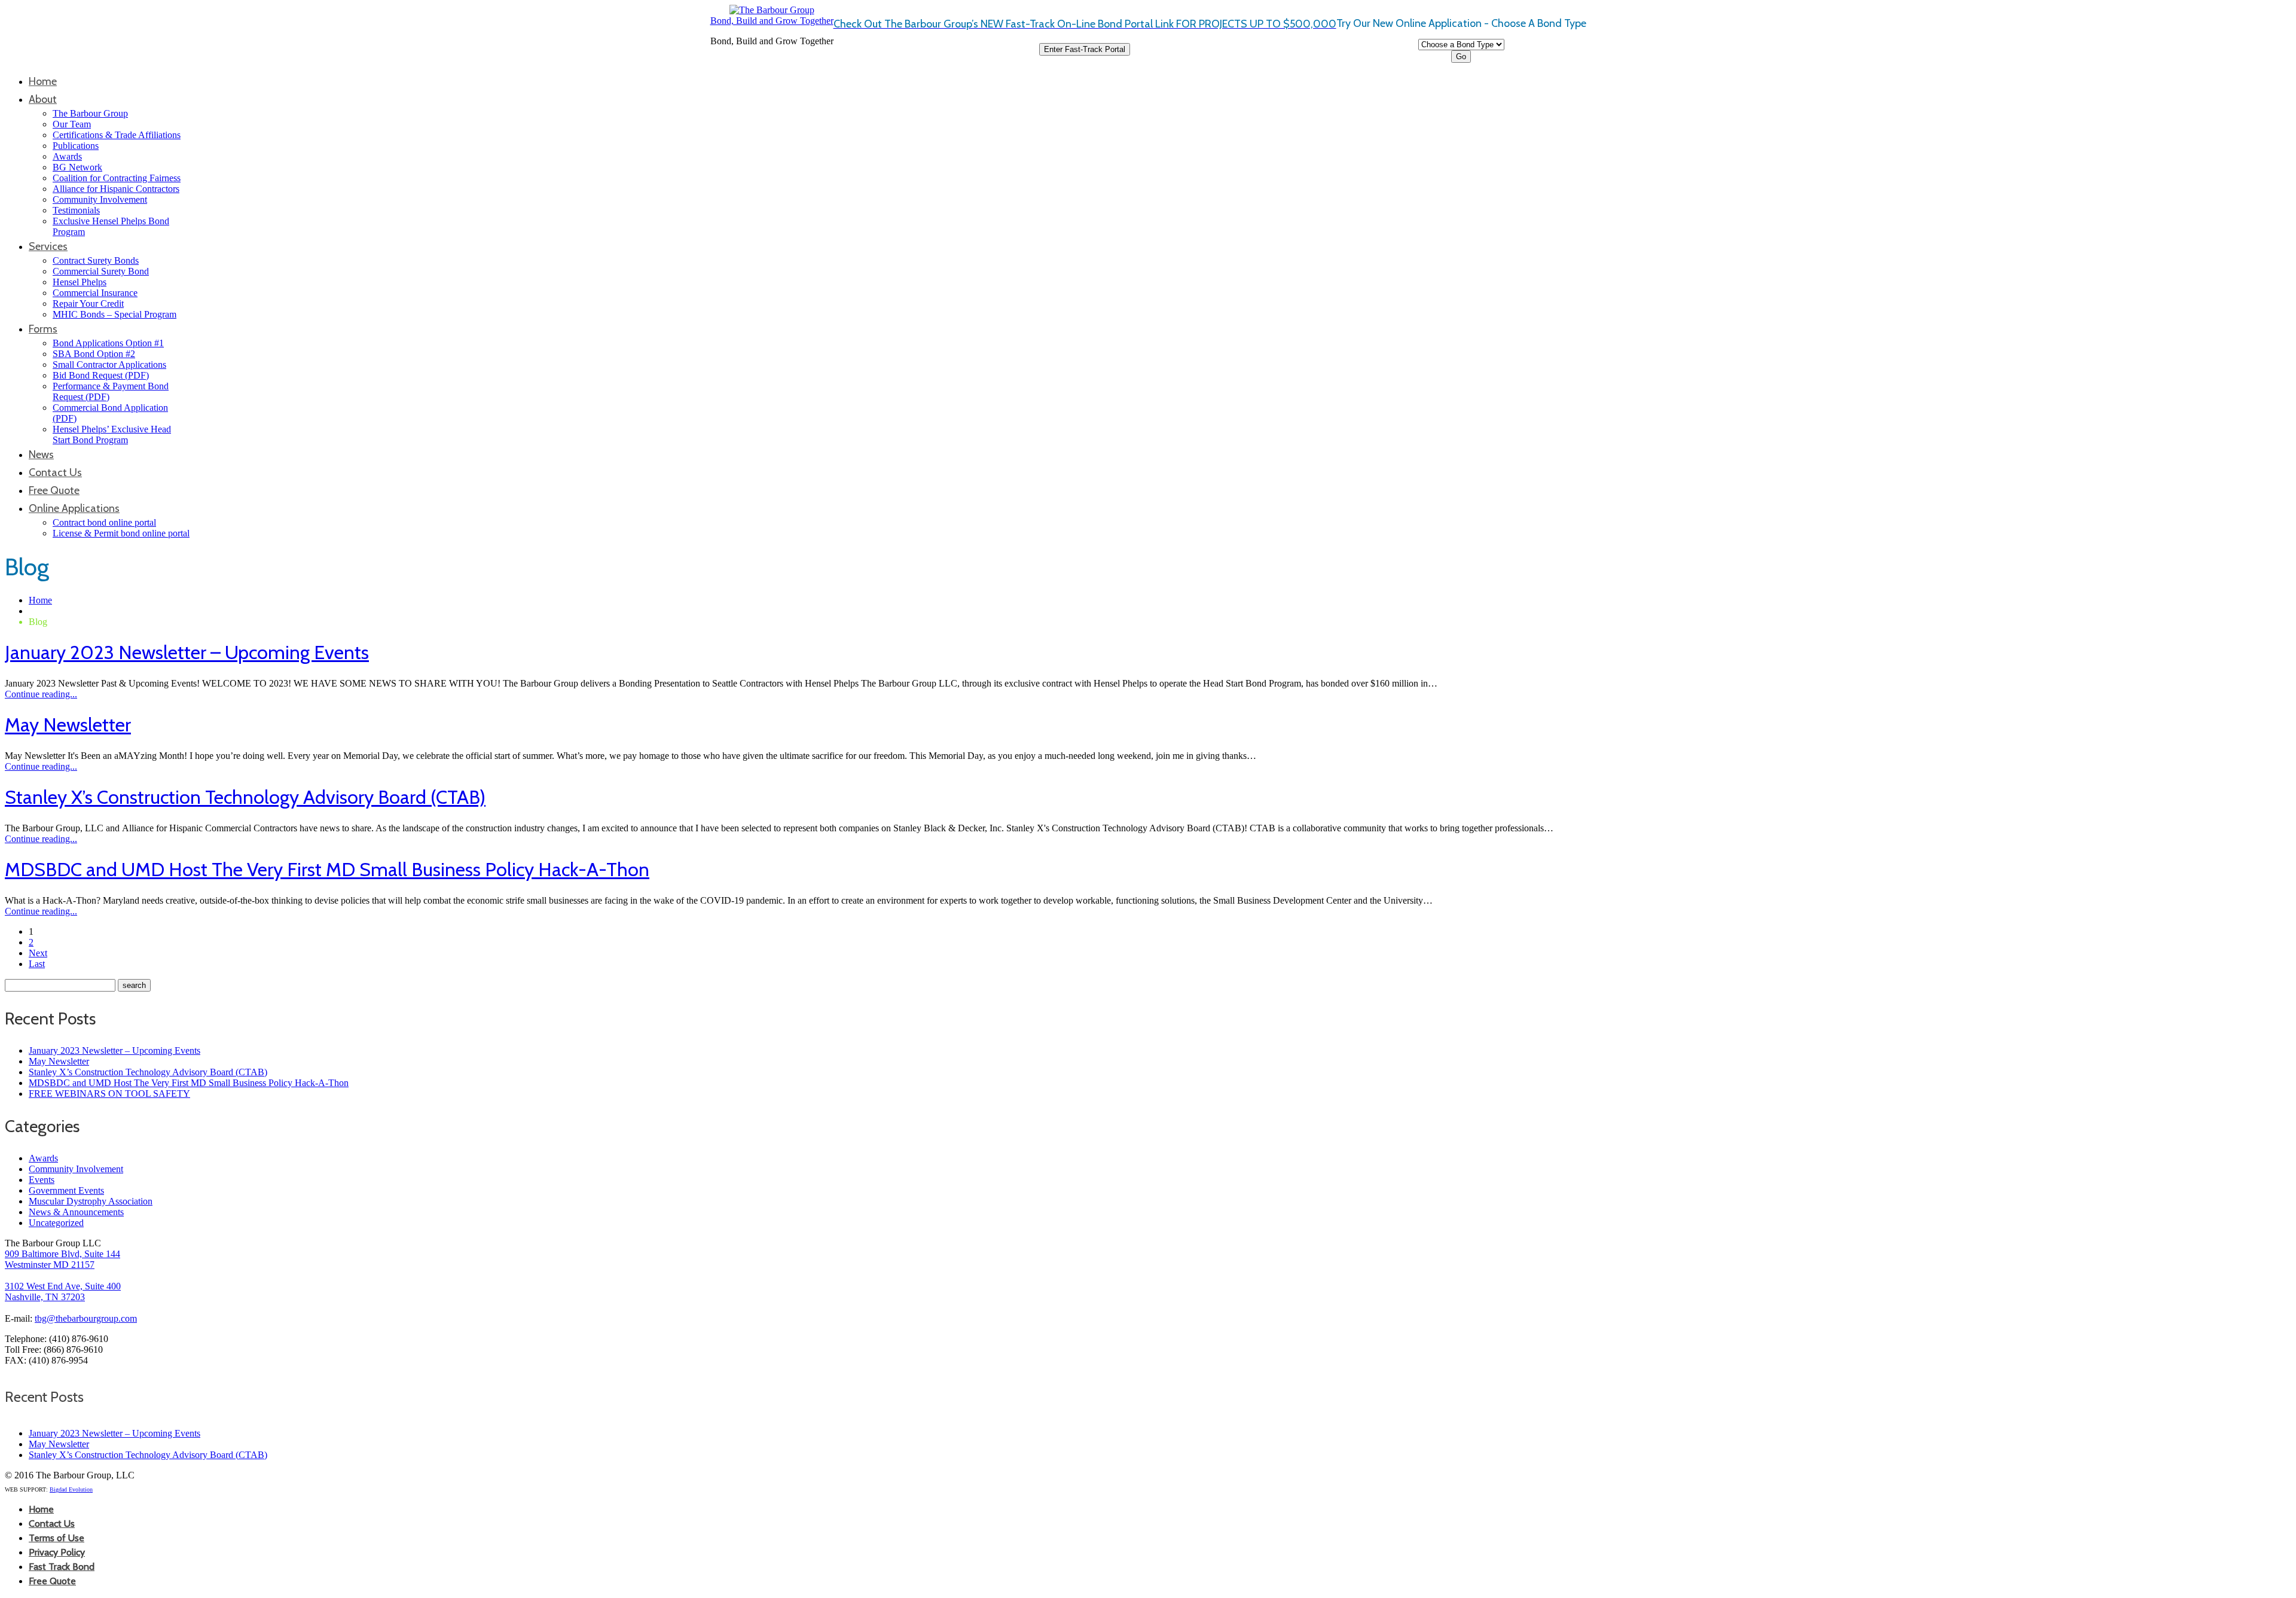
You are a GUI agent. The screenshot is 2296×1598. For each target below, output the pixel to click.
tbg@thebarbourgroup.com (86, 1318)
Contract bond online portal (104, 522)
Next (38, 953)
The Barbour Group (90, 113)
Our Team (72, 124)
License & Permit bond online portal (121, 533)
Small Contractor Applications (109, 365)
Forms (43, 329)
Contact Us (55, 472)
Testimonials (76, 210)
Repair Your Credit (88, 304)
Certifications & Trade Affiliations (117, 135)
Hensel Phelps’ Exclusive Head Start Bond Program (112, 434)
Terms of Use (57, 1538)
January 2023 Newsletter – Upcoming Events (187, 652)
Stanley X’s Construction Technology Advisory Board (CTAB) (245, 797)
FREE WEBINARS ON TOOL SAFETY (109, 1094)
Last (37, 964)
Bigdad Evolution (71, 1489)
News (41, 455)
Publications (76, 146)
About (43, 99)
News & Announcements (76, 1212)
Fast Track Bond (62, 1567)
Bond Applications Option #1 (108, 343)
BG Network (77, 167)
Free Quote (54, 490)
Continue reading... (41, 694)
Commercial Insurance (95, 293)
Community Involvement (100, 199)
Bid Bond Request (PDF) (101, 375)
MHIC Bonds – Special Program (115, 314)
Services (48, 246)
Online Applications (74, 508)
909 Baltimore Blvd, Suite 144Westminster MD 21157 (62, 1259)
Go (1461, 57)
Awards (67, 156)
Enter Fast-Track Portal (1085, 49)
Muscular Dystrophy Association (91, 1201)
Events (42, 1180)
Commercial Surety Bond (101, 271)
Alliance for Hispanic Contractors (116, 189)
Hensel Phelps (80, 282)
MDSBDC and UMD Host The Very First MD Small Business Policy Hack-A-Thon (327, 869)
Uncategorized (56, 1223)
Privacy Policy (57, 1552)
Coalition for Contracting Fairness (117, 178)
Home (43, 81)
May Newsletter (68, 725)
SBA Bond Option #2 (94, 354)
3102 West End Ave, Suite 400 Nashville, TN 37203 (63, 1291)
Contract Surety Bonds (96, 260)
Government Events (66, 1190)
